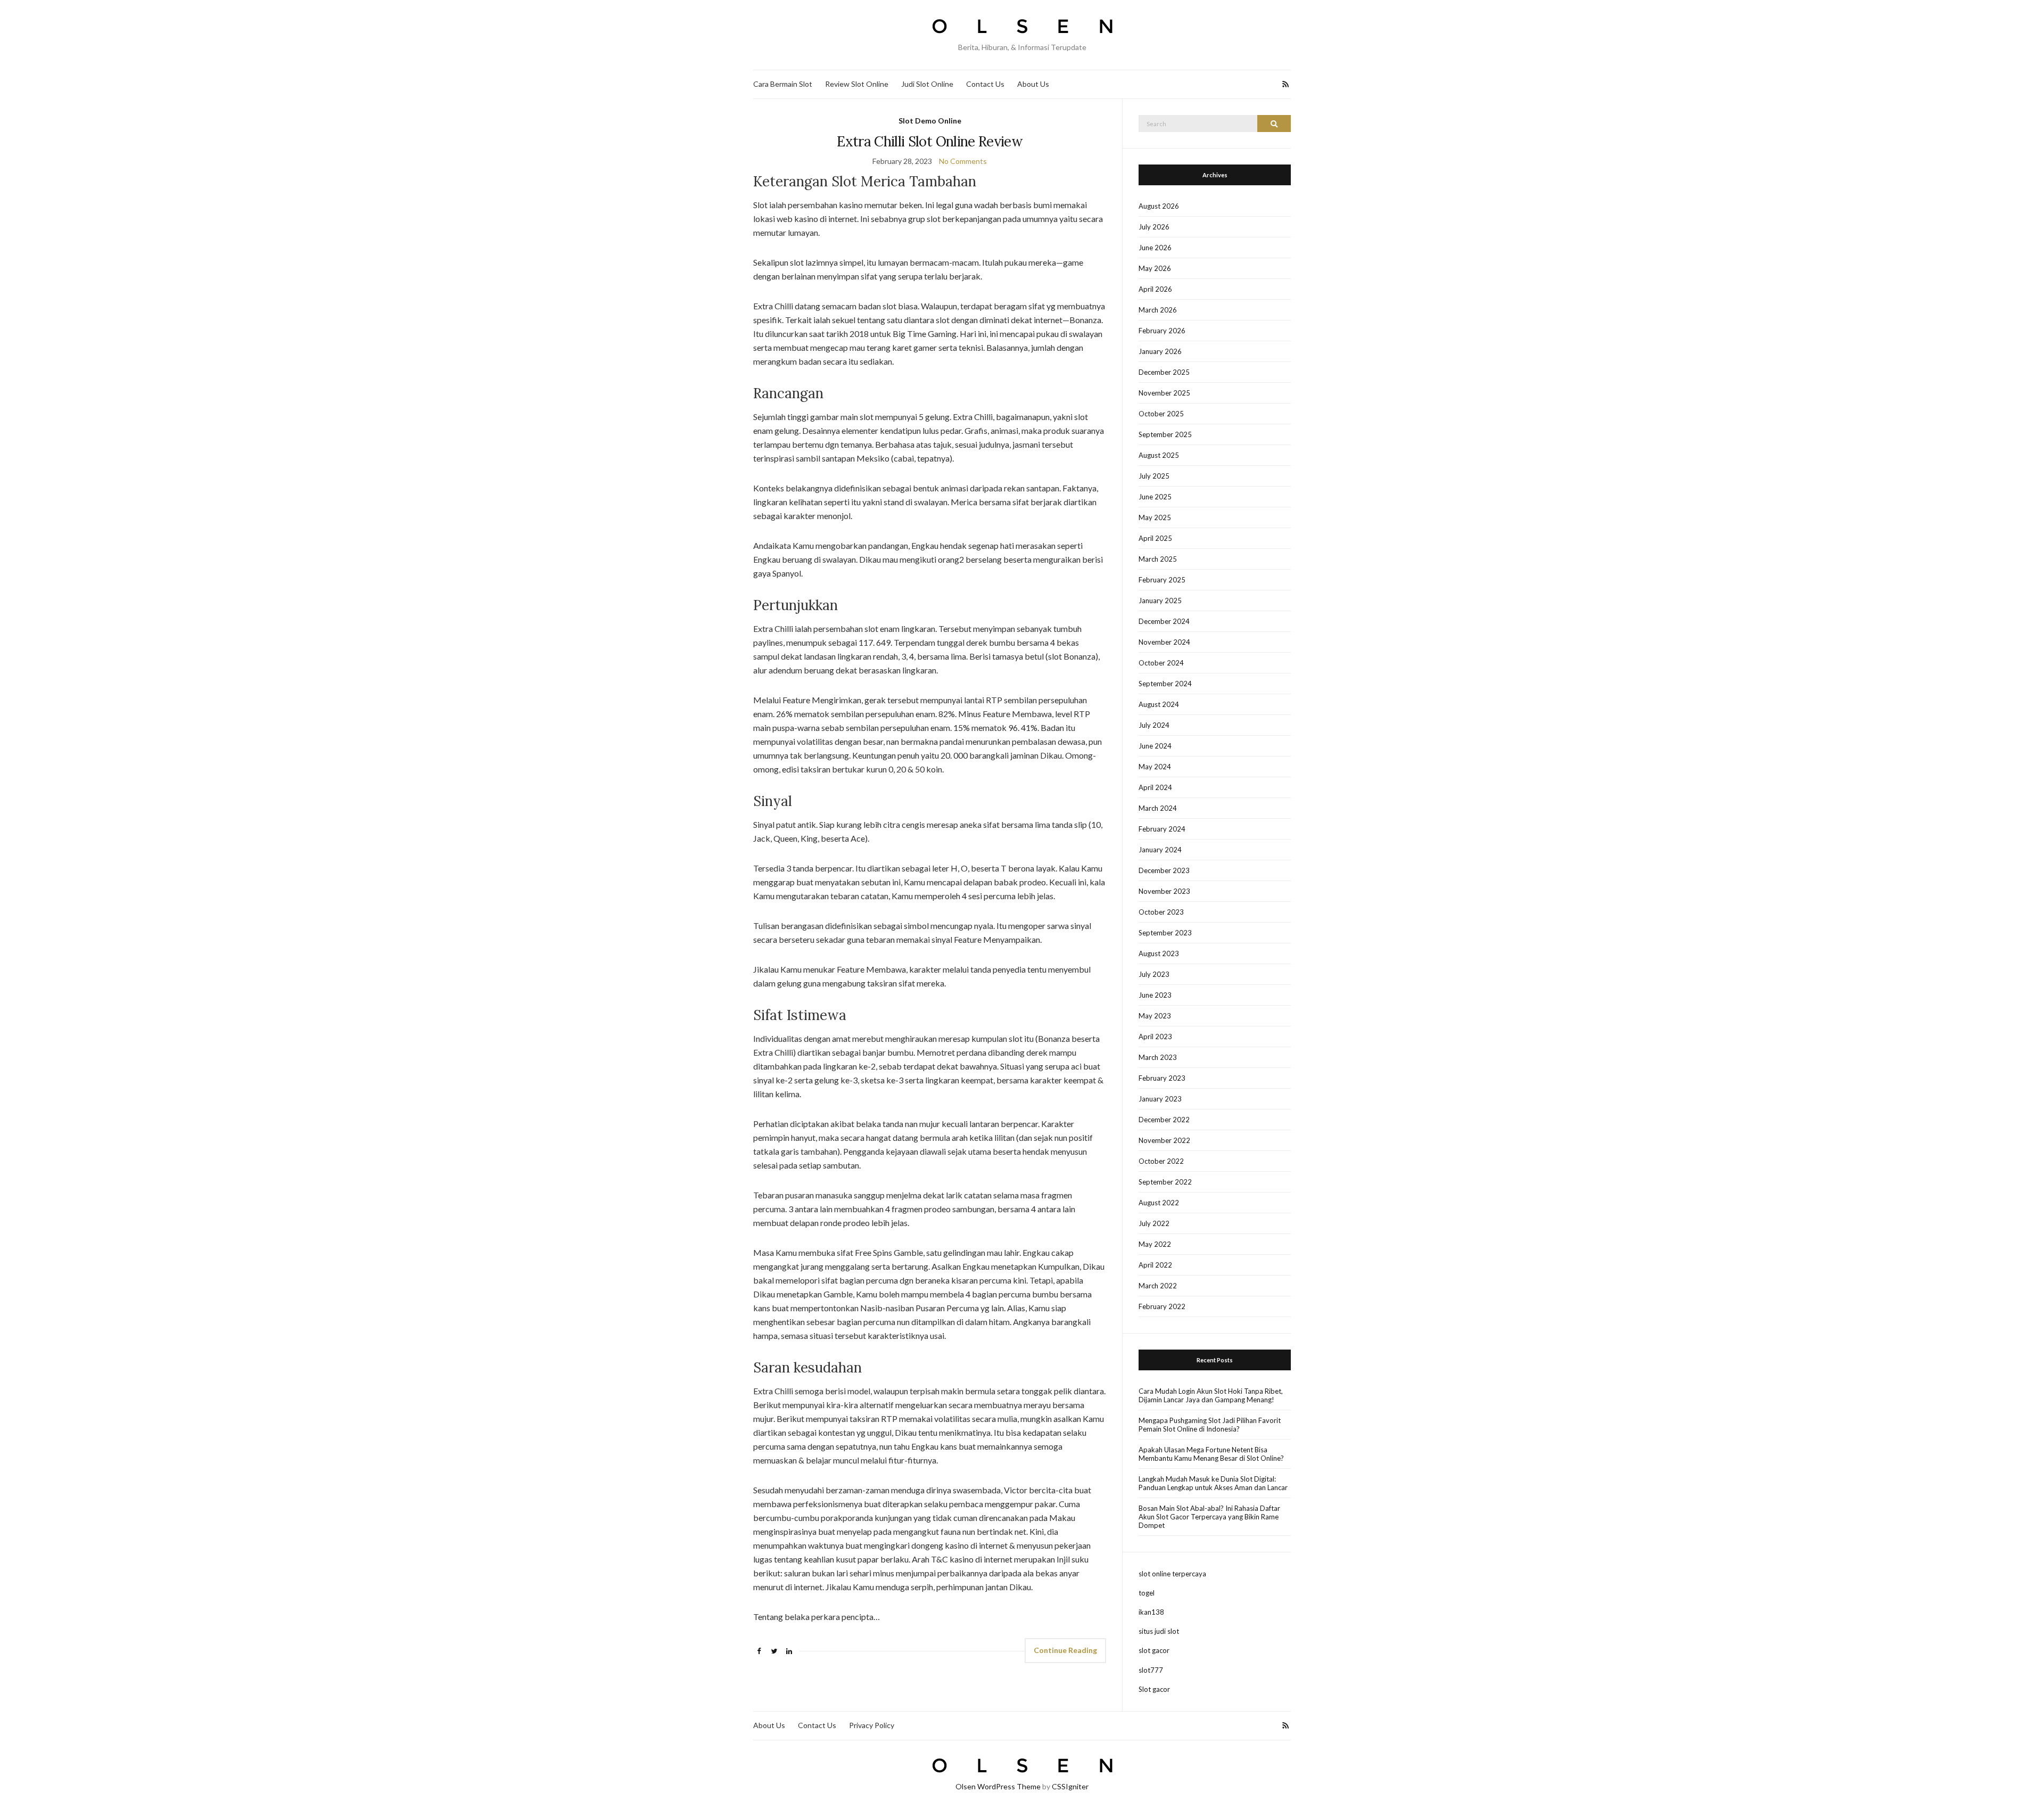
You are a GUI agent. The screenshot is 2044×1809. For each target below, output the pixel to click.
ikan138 (1151, 1612)
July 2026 (1154, 227)
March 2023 (1158, 1057)
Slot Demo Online (930, 121)
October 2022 (1161, 1161)
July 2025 (1154, 476)
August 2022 (1159, 1203)
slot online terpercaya (1172, 1574)
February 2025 (1162, 580)
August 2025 (1159, 455)
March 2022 (1158, 1286)
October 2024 (1161, 663)
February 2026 (1162, 331)
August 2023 (1159, 953)
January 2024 (1160, 850)
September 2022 (1165, 1182)
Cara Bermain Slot (783, 84)
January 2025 (1160, 601)
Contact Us (985, 84)
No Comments (963, 161)
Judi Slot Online (927, 84)
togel (1147, 1593)
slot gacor (1154, 1650)
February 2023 (1162, 1078)
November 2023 (1164, 891)
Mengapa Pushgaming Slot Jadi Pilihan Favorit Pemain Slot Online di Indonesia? (1210, 1425)
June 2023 (1155, 995)
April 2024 (1155, 787)
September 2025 (1165, 434)
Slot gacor (1154, 1689)
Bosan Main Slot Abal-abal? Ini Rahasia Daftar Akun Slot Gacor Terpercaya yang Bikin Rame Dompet (1209, 1517)
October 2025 (1161, 414)
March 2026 (1158, 310)
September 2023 (1165, 933)
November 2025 (1164, 393)
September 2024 (1165, 684)
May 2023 (1155, 1016)
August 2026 (1159, 206)
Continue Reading (1065, 1650)
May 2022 (1155, 1244)
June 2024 (1155, 746)
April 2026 (1155, 289)
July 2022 (1154, 1223)
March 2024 (1158, 808)
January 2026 (1160, 351)
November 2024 (1164, 642)
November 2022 (1164, 1140)
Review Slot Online (857, 84)
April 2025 (1155, 538)
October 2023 (1161, 912)
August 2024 (1159, 704)
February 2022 (1162, 1306)
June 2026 (1155, 248)
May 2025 (1155, 517)
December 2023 (1164, 870)
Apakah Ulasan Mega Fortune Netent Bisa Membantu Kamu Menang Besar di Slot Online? (1211, 1454)
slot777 (1151, 1670)
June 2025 (1155, 497)
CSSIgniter (1070, 1786)
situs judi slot (1159, 1631)
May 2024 (1155, 767)
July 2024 (1154, 725)
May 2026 (1155, 268)
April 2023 (1155, 1037)
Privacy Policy (872, 1725)
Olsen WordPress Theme (998, 1786)
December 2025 (1164, 372)
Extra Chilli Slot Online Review (930, 141)
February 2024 (1162, 829)
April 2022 (1155, 1265)
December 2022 (1164, 1120)
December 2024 (1164, 621)
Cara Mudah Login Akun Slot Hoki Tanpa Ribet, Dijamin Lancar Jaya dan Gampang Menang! (1211, 1395)
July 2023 (1154, 974)
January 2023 (1160, 1099)
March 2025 (1158, 559)
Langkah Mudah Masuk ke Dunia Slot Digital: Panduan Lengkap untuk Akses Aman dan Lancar (1213, 1483)
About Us (1033, 84)
